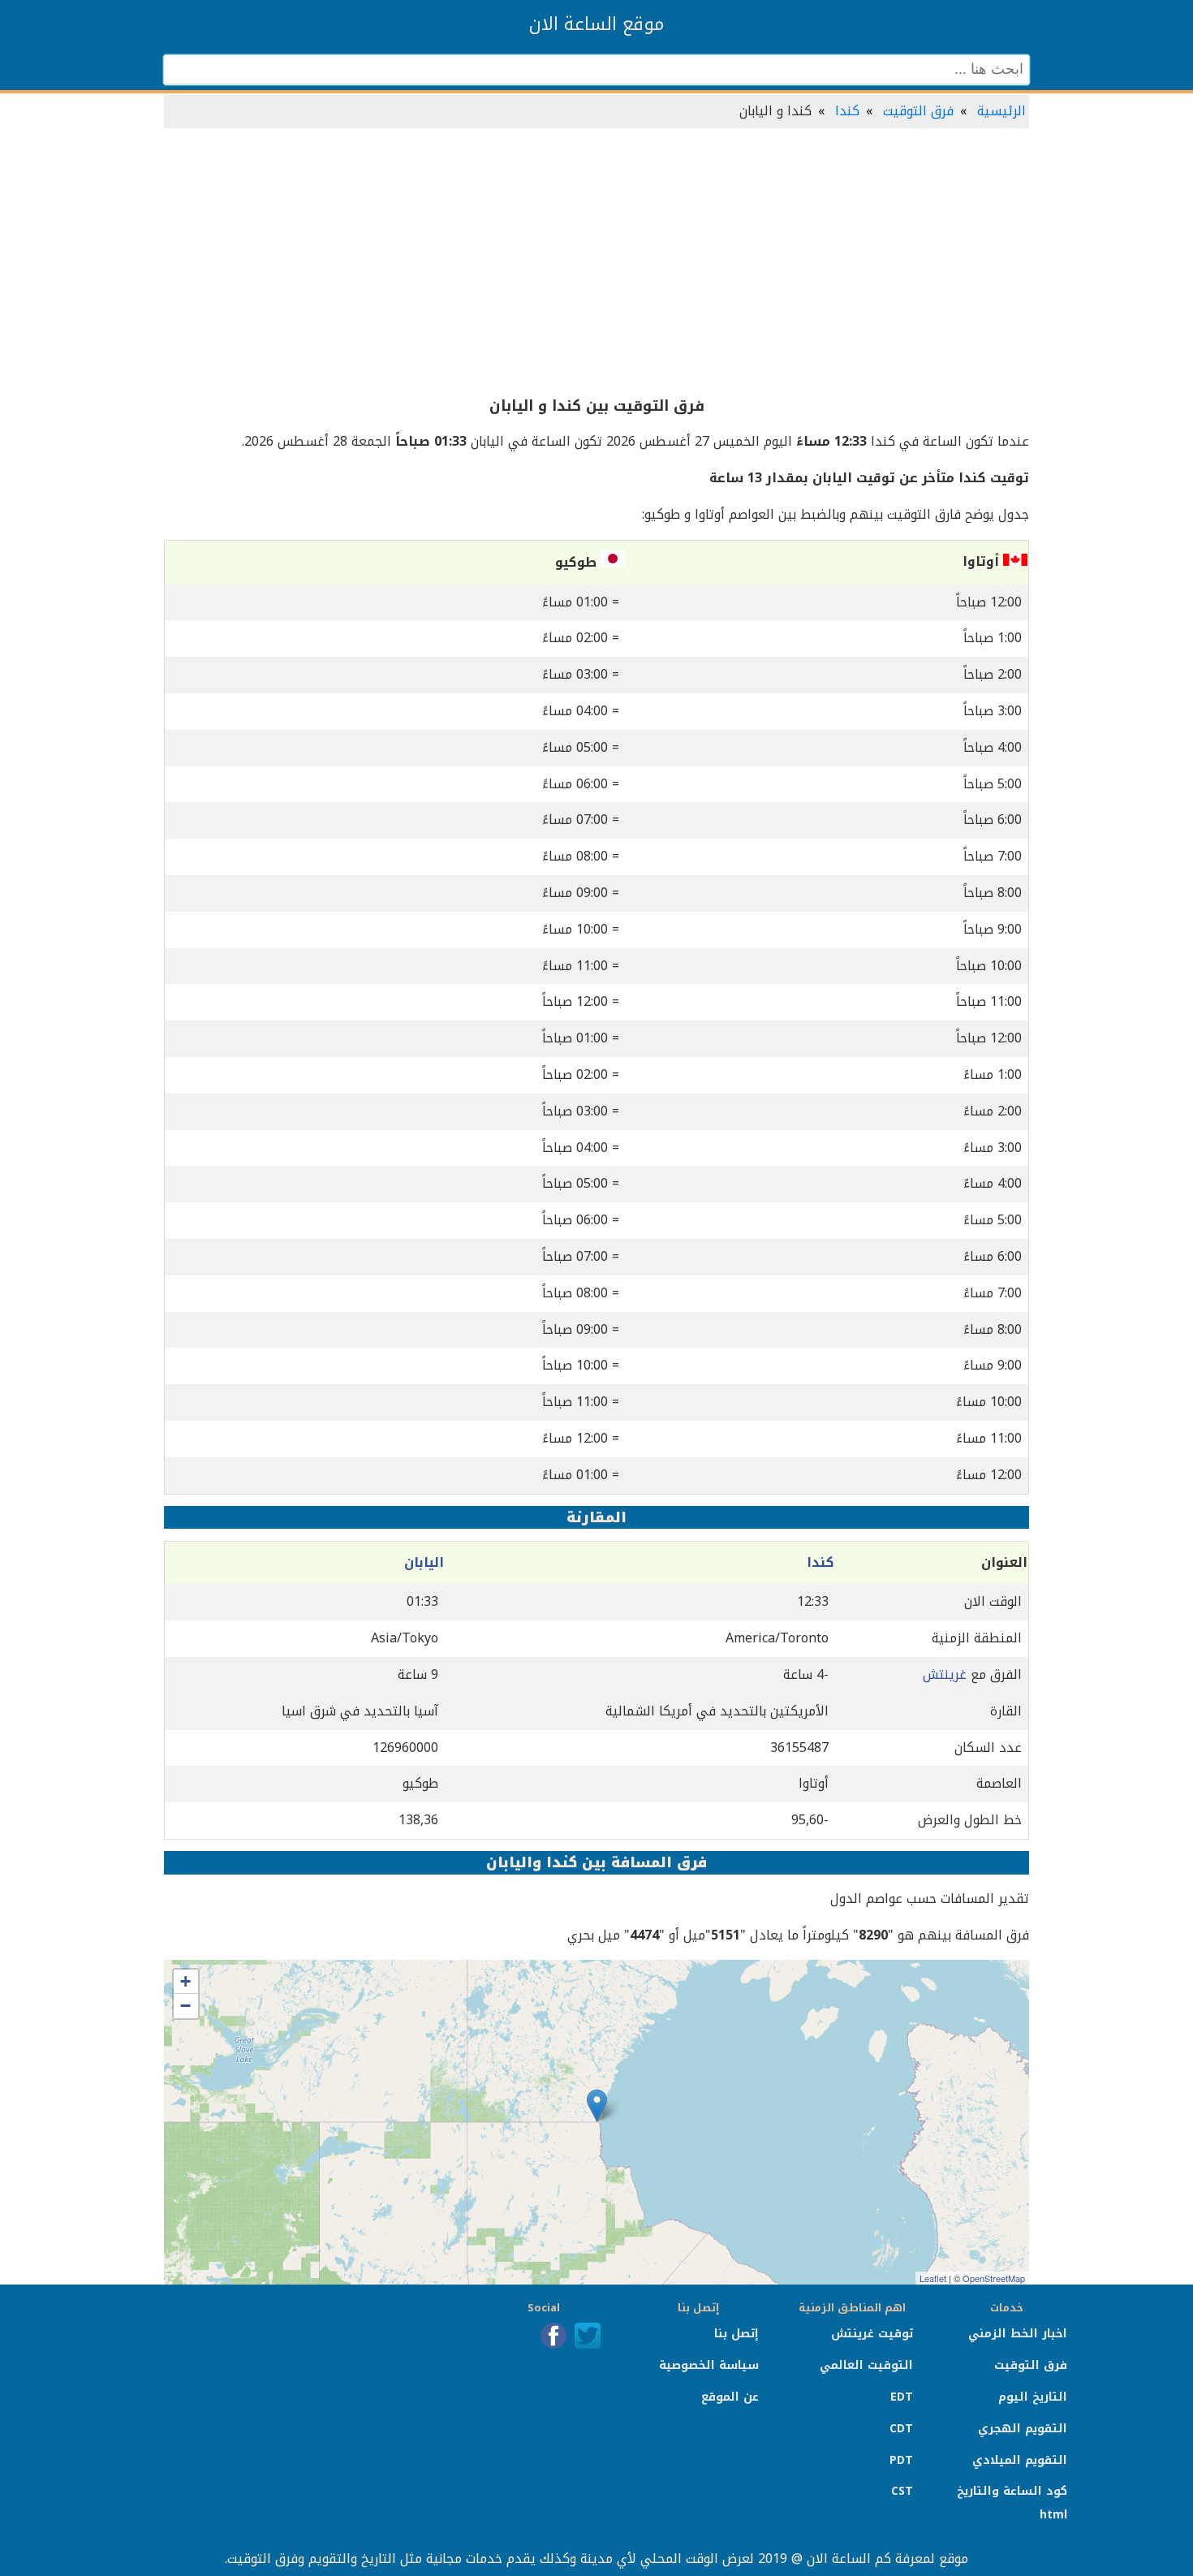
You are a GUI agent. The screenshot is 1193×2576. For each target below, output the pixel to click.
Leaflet (933, 2278)
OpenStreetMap (994, 2278)
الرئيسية (1001, 111)
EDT (902, 2397)
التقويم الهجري (1023, 2429)
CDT (901, 2429)
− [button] (185, 2006)
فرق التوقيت (918, 111)
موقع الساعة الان (596, 24)
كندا (847, 111)
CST (902, 2491)
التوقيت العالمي (866, 2365)
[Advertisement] (596, 263)
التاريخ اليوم (1033, 2397)
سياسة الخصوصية (709, 2365)
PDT (901, 2460)
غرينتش (945, 1674)
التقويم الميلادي (1020, 2460)
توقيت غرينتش (872, 2334)
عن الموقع (730, 2397)
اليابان (424, 1562)
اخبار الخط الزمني (1018, 2334)
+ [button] (185, 1981)
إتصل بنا (736, 2334)
